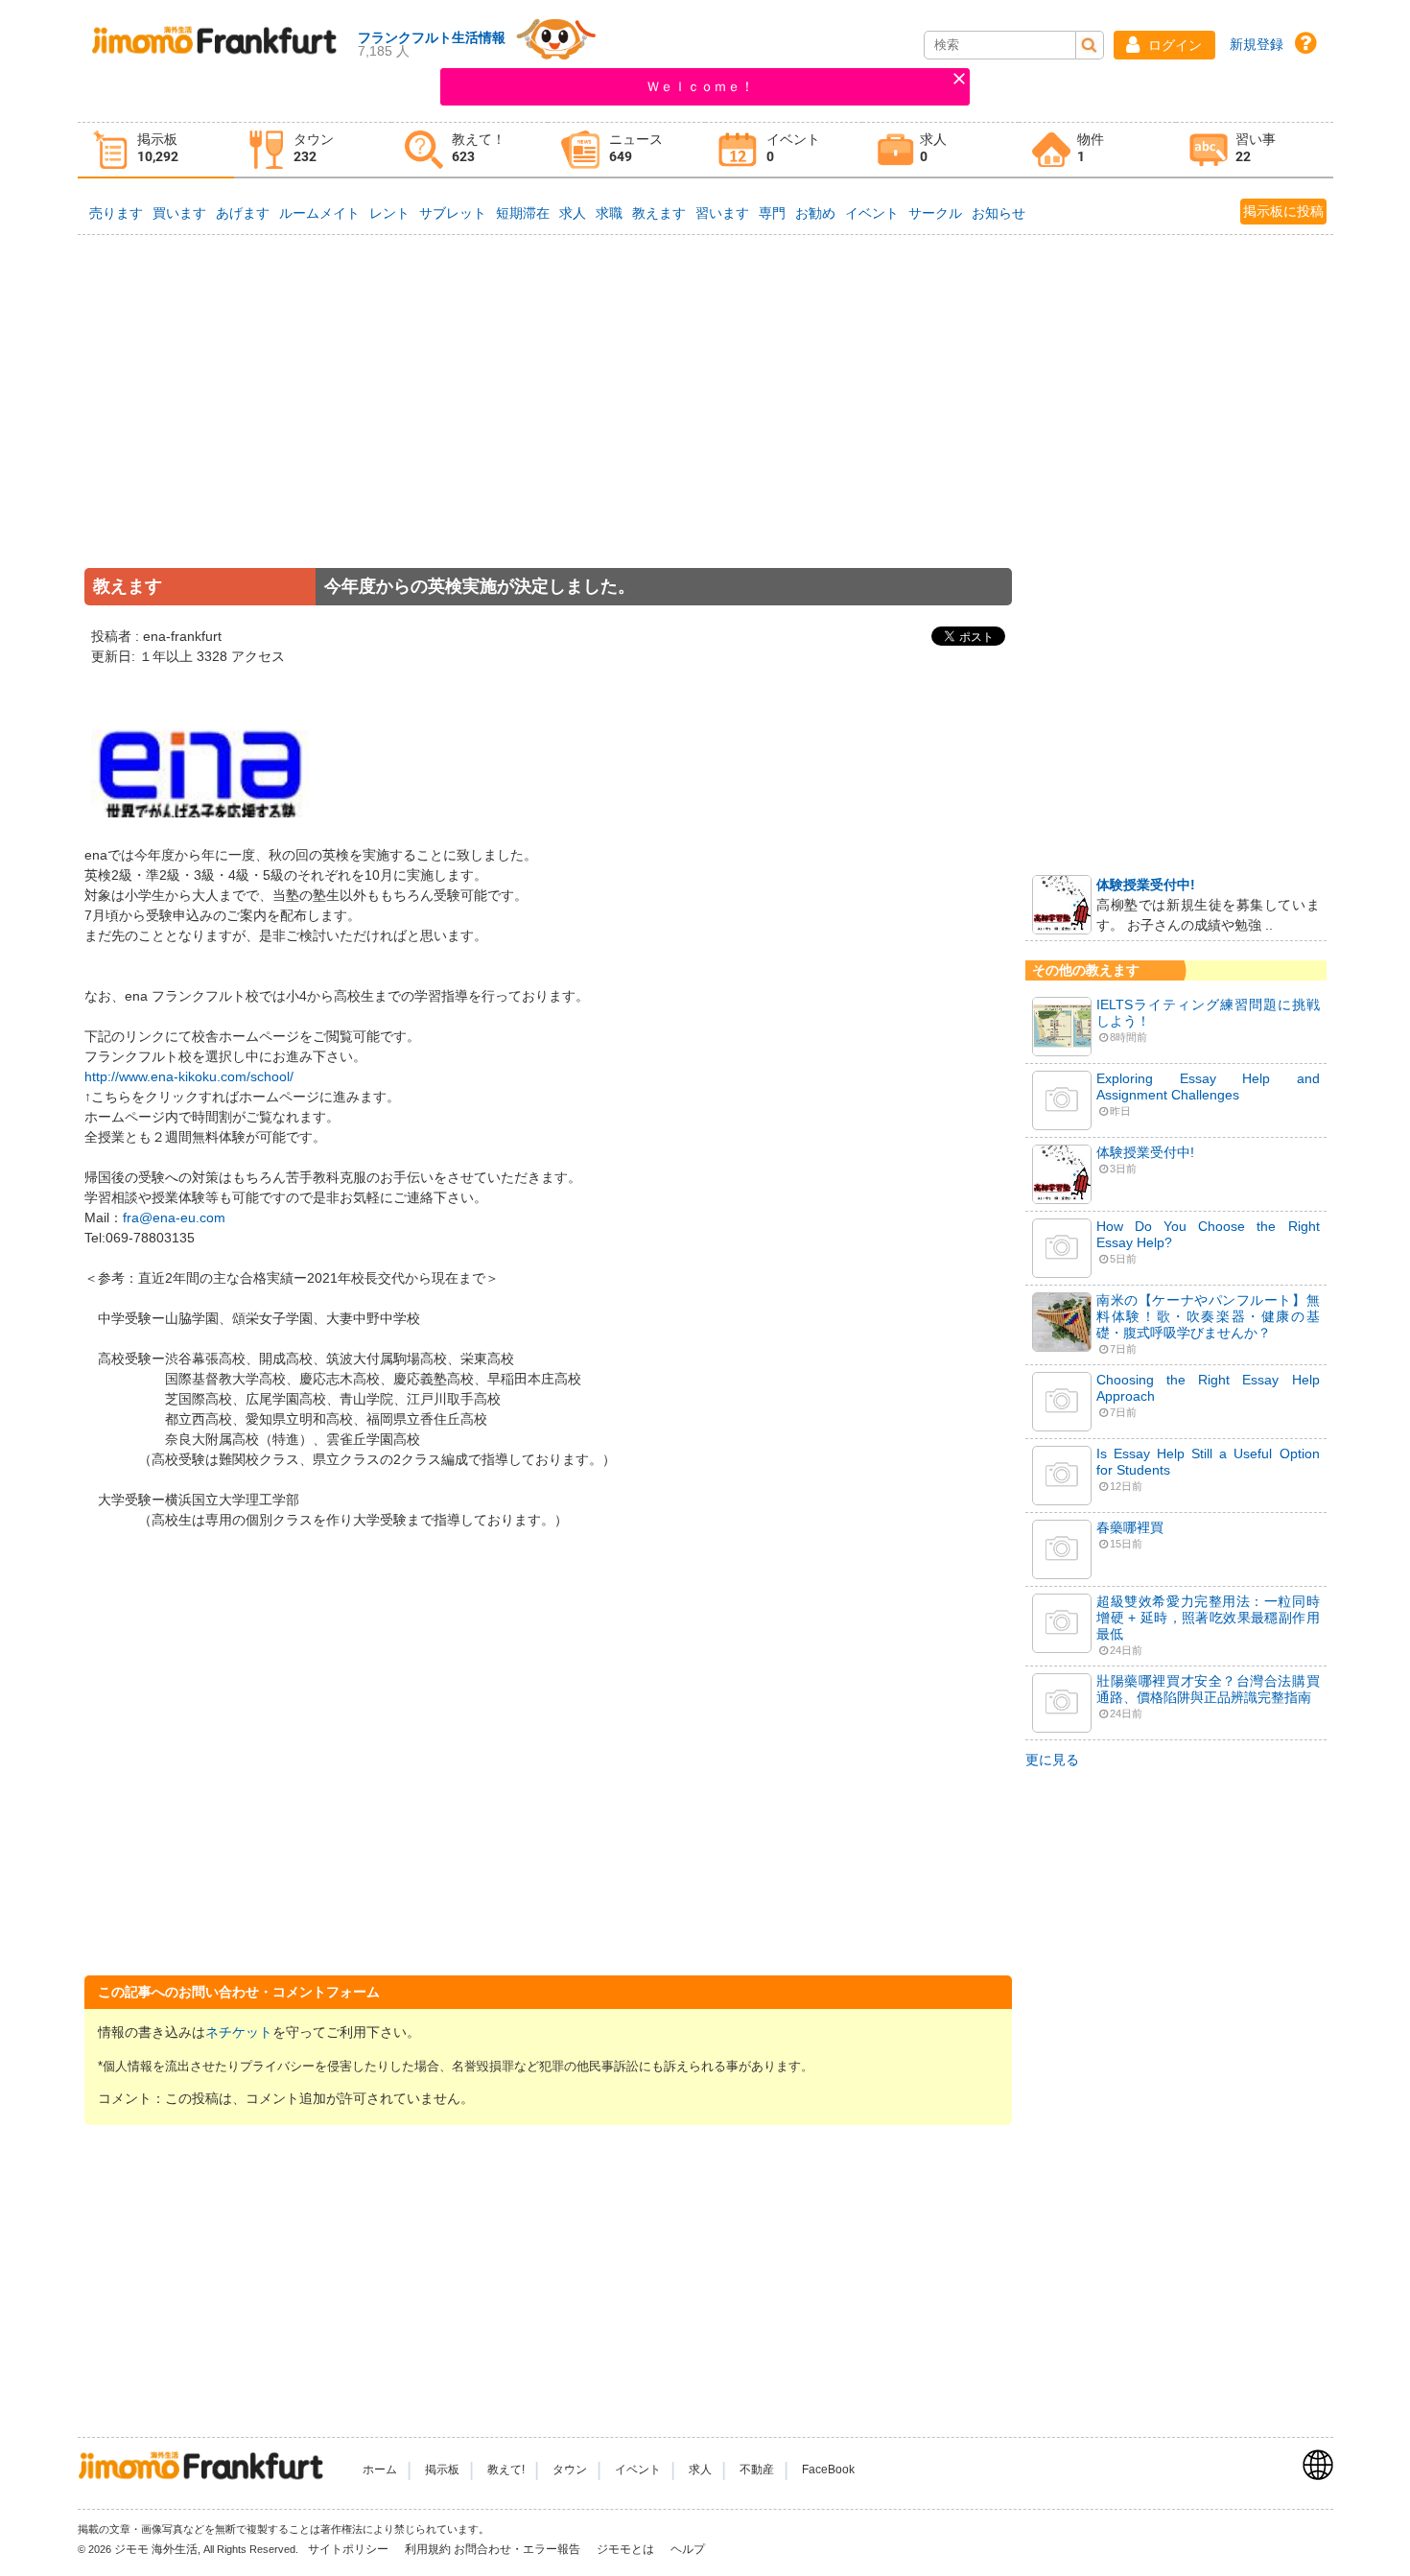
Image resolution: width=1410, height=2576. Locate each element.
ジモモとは (627, 2549)
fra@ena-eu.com (174, 1217)
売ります (116, 213)
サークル (935, 213)
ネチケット (239, 2032)
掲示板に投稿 (1283, 211)
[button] (1164, 45)
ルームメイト (319, 213)
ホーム (380, 2470)
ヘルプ (688, 2549)
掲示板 (442, 2470)
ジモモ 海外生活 (156, 2549)
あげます (243, 213)
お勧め (815, 213)
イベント (872, 213)
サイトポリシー (350, 2549)
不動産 (757, 2470)
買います (179, 213)
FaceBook (828, 2470)
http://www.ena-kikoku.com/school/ (189, 1076)
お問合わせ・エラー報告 (518, 2549)
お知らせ (999, 213)
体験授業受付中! (1146, 885)
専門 (772, 213)
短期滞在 (523, 213)
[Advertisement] (549, 427)
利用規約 (428, 2549)
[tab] (156, 150)
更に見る (1052, 1760)
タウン (570, 2470)
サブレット (453, 213)
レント (389, 213)
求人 (573, 213)
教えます (659, 213)
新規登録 (1257, 44)
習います (722, 213)
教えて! (506, 2470)
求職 (609, 213)
